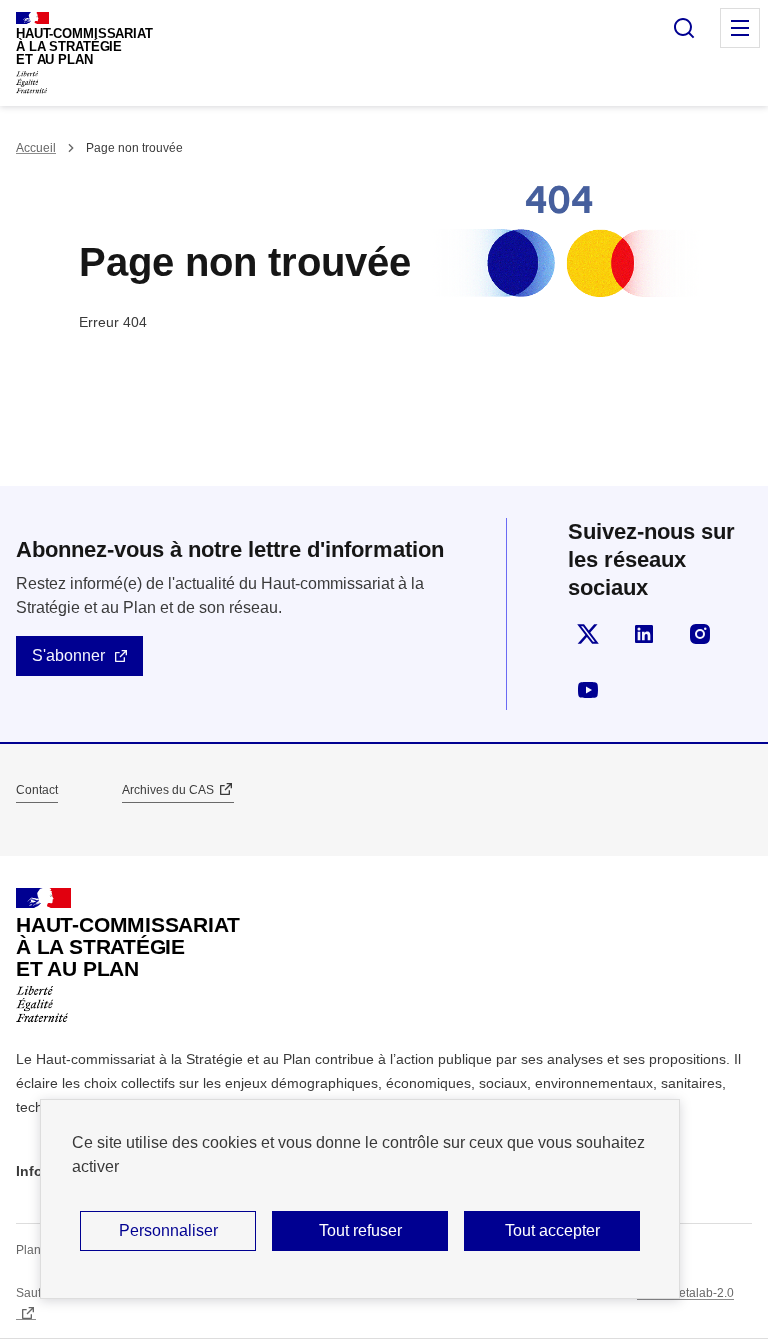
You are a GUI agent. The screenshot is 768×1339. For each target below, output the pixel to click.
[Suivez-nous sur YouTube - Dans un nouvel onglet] (588, 690)
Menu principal (740, 28)
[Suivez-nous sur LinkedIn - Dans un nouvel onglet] (644, 634)
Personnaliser (168, 1230)
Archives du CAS (168, 790)
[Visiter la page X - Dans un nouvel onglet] (588, 634)
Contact (37, 790)
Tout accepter (552, 1230)
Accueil (36, 148)
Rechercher (684, 28)
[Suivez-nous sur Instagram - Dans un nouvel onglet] (700, 634)
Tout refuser (360, 1230)
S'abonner (68, 655)
